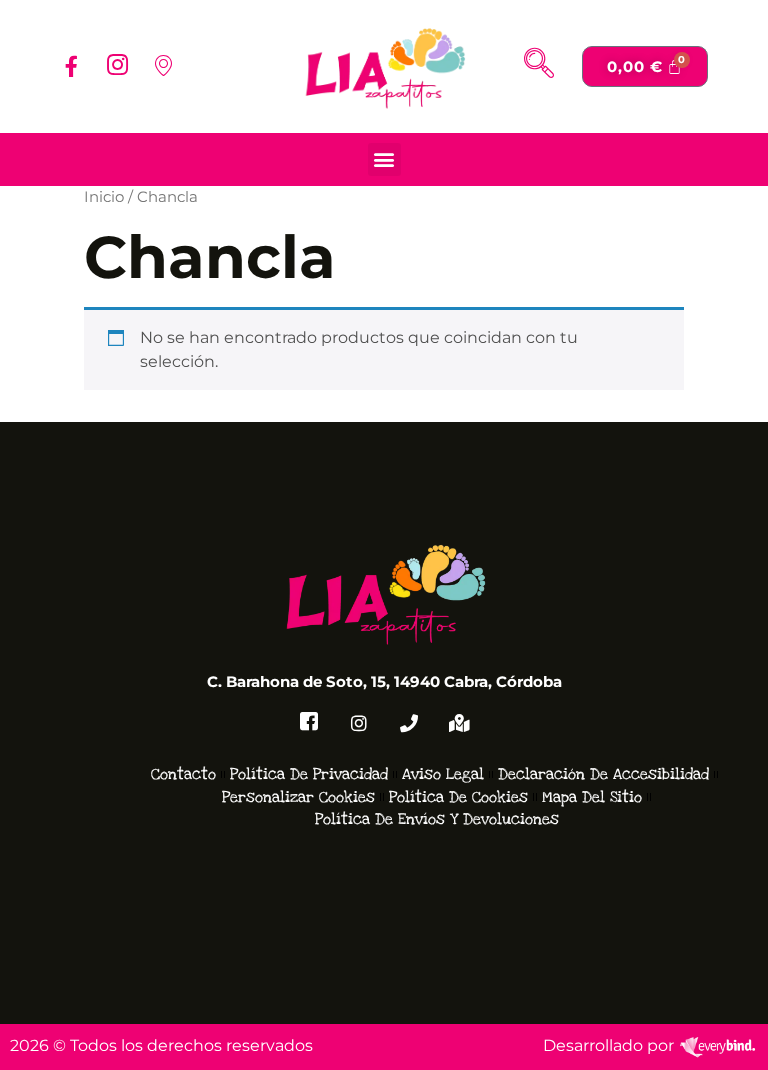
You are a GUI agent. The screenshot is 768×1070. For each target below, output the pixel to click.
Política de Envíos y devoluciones (437, 819)
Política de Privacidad (309, 774)
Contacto (183, 774)
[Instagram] (117, 66)
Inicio (104, 197)
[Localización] (459, 723)
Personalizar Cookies (298, 797)
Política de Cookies (458, 797)
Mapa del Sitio (592, 797)
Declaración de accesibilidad (603, 774)
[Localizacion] (163, 66)
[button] (539, 66)
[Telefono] (409, 723)
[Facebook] (71, 66)
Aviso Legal (443, 774)
